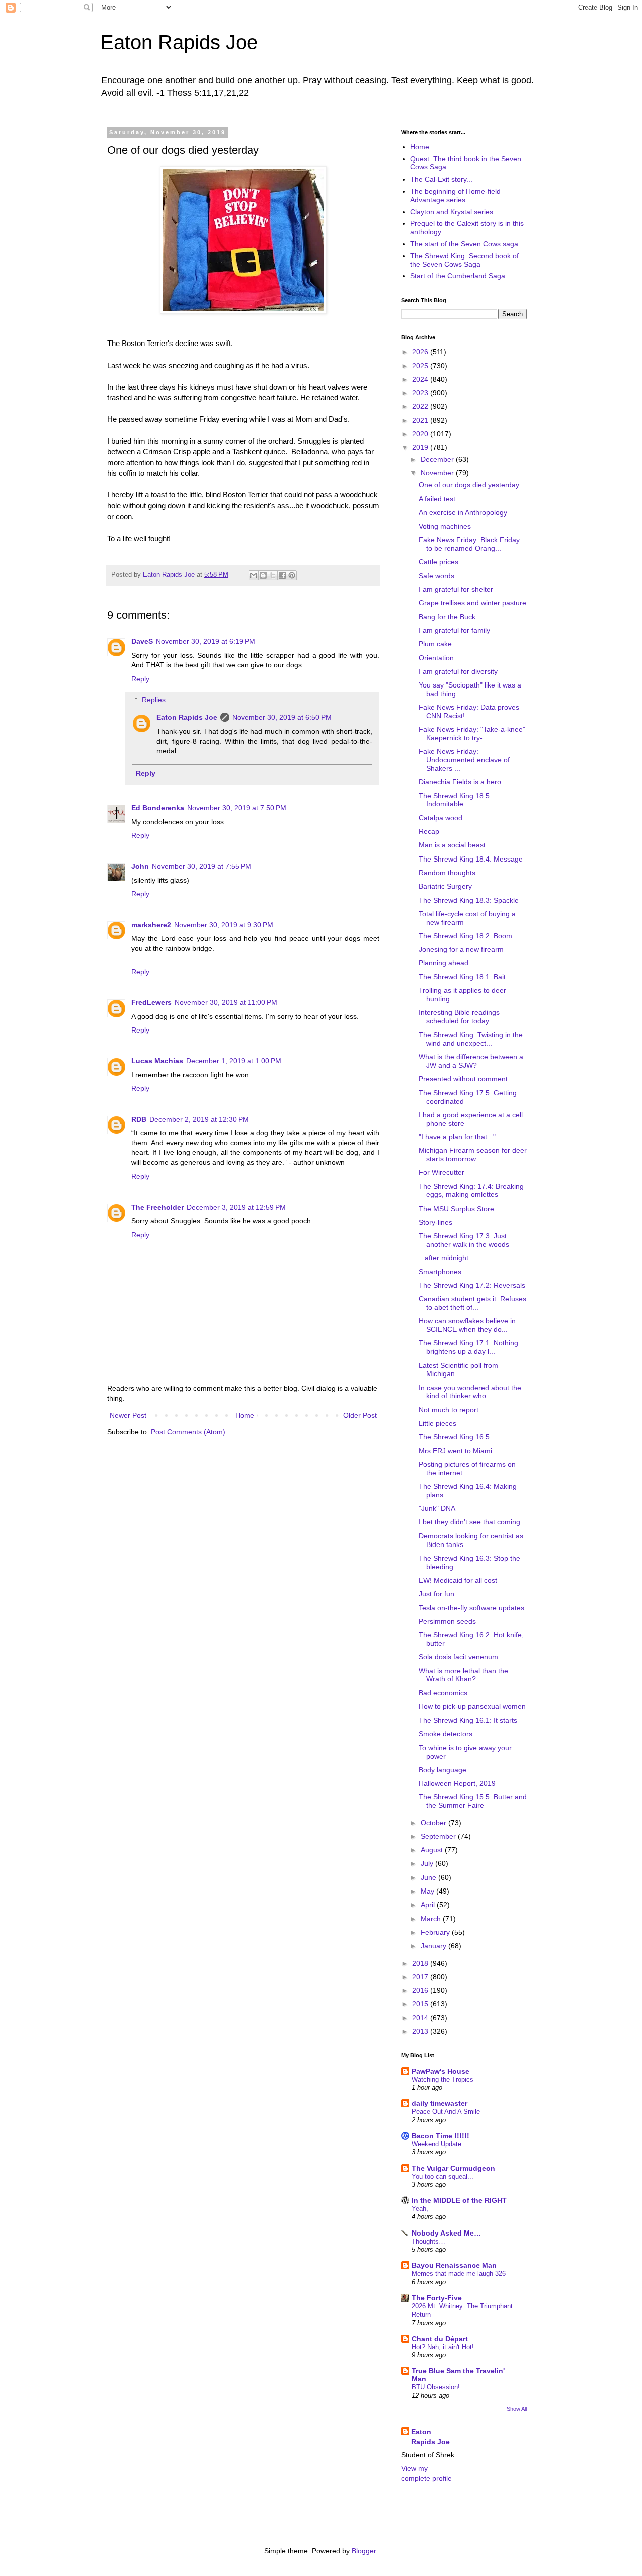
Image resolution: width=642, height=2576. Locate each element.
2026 (421, 352)
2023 (421, 393)
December (438, 459)
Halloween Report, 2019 (457, 1783)
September (439, 1836)
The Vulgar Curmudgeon (453, 2168)
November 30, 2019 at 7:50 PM (237, 808)
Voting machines (445, 526)
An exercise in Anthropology (463, 512)
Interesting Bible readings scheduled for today (459, 1017)
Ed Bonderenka (158, 808)
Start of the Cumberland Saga (458, 276)
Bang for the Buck (447, 617)
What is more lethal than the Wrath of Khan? (463, 1675)
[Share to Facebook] (282, 575)
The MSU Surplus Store (456, 1209)
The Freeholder (157, 1207)
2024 (421, 379)
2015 (421, 2004)
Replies (154, 700)
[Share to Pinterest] (292, 575)
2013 (421, 2031)
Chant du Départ (440, 2339)
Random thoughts (447, 873)
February (436, 1932)
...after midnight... (447, 1258)
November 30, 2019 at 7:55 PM (202, 866)
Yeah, (420, 2209)
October (435, 1823)
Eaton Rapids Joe (179, 42)
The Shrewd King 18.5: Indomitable (455, 800)
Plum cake (435, 644)
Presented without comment (463, 1079)
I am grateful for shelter (456, 589)
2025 (421, 366)
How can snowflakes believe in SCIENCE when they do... (467, 1325)
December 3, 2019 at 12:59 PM (236, 1207)
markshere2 (151, 925)
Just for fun (437, 1594)
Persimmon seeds (447, 1621)
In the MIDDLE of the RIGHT (459, 2200)
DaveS (142, 641)
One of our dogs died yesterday (469, 485)
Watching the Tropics (443, 2079)
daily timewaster (440, 2103)
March (432, 1919)
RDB (139, 1119)
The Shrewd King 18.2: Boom (465, 936)
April (429, 1905)
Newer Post (128, 1415)
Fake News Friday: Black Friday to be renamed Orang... (469, 544)
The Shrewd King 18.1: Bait (462, 977)
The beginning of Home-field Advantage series (455, 195)
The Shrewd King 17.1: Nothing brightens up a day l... (468, 1347)
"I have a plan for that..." (457, 1137)
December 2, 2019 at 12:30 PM (199, 1119)
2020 (421, 434)
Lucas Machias (157, 1061)
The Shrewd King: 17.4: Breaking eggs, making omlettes (471, 1191)
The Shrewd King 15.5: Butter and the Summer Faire (473, 1801)
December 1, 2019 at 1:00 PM (234, 1061)
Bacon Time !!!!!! (441, 2136)
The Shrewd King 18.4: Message (471, 859)
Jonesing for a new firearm (461, 949)
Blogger (364, 2551)
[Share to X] (273, 575)
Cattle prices (439, 562)
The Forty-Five (437, 2298)
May (429, 1891)
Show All (517, 2409)
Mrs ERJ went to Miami (455, 1451)
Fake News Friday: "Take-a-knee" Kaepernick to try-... (472, 733)
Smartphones (440, 1272)
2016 (421, 1990)
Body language (443, 1770)
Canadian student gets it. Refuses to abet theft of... (472, 1303)
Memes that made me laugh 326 (459, 2273)
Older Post (360, 1415)
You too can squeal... (443, 2177)
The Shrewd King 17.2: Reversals (472, 1285)
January (435, 1946)
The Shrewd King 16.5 (454, 1437)
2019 (421, 447)
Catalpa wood (441, 818)
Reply (140, 679)
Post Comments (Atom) (188, 1432)
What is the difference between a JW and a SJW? (471, 1061)
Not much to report (449, 1410)
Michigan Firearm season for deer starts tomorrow (473, 1155)
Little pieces (438, 1423)
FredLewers (151, 1002)
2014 (421, 2018)
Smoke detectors (446, 1734)
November (438, 473)
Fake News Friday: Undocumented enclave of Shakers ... (464, 760)
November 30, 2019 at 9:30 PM (224, 925)
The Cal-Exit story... (441, 179)
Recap (429, 831)
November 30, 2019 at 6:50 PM (282, 717)
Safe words (437, 576)
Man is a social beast (452, 845)
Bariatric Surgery (445, 886)
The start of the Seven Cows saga (464, 244)
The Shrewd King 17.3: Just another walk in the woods (464, 1240)
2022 (421, 406)
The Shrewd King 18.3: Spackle (469, 900)
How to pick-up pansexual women (472, 1706)
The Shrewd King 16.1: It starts (468, 1720)
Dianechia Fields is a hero (460, 782)
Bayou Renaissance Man (454, 2265)
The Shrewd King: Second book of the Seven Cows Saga (464, 260)
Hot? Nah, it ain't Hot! (443, 2347)
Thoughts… (429, 2241)
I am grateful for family (454, 630)
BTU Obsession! (436, 2387)
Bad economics (443, 1693)
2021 (421, 420)
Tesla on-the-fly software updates (471, 1608)
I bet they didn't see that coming (469, 1522)
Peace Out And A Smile (446, 2111)
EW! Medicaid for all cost (458, 1580)
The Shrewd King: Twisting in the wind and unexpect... (471, 1039)
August (433, 1850)
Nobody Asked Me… (446, 2233)
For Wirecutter (442, 1172)
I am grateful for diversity (458, 671)
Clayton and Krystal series (452, 212)
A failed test (437, 499)
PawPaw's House (441, 2071)
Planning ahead (444, 963)
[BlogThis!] (263, 575)
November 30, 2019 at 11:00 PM (226, 1002)
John (140, 866)
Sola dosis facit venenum (458, 1657)
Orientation (436, 658)
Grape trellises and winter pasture (472, 603)
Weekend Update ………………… (460, 2144)
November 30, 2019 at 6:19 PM (206, 641)
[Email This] (254, 575)
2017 (421, 1977)
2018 (421, 1963)
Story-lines (436, 1222)
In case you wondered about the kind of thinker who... (470, 1392)
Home (245, 1415)
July (428, 1863)
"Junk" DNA (437, 1508)
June (430, 1877)
